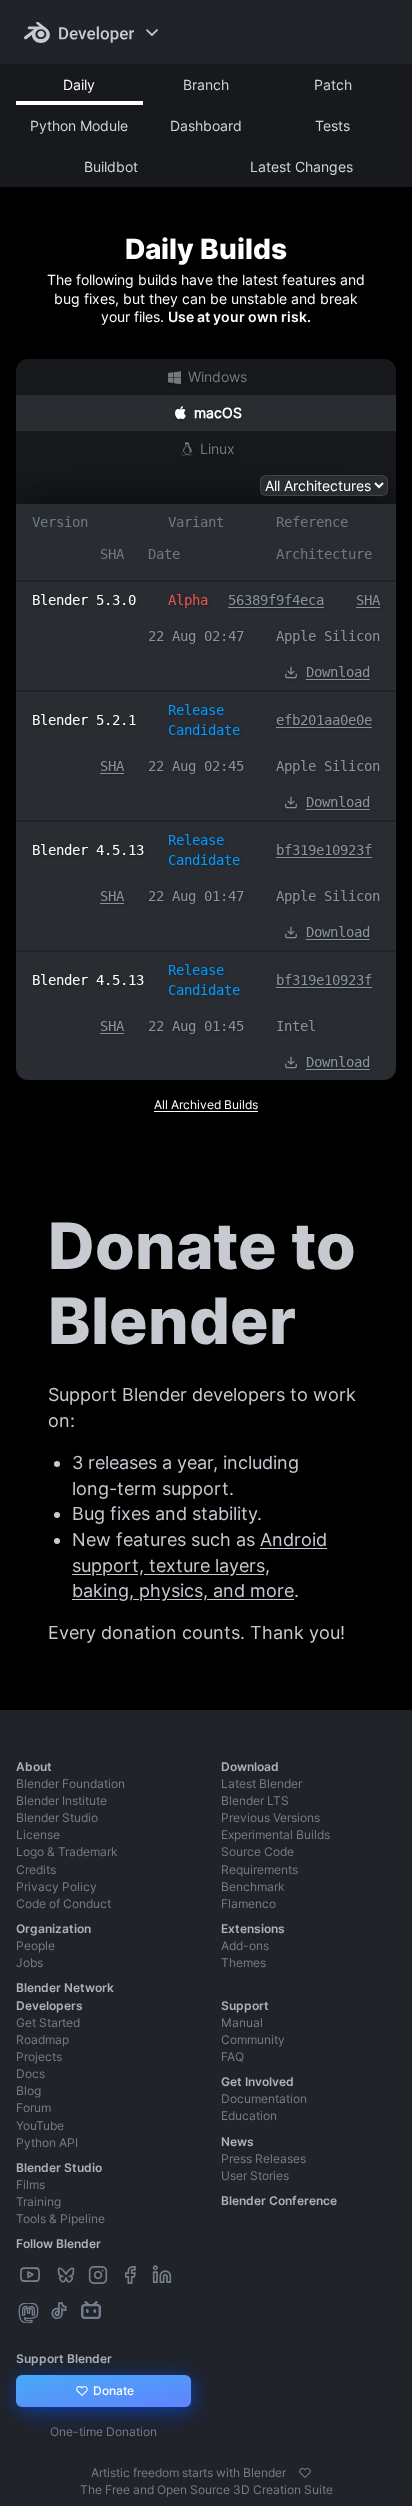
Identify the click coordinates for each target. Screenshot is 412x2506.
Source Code (257, 1851)
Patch (333, 84)
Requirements (259, 1869)
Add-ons (245, 1945)
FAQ (232, 2056)
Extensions (253, 1928)
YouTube (40, 2125)
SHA (368, 600)
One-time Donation (103, 2431)
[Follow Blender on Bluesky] (68, 2275)
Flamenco (248, 1903)
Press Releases (263, 2158)
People (35, 1945)
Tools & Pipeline (60, 2218)
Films (30, 2184)
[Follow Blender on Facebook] (132, 2275)
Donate (112, 2390)
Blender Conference (279, 2200)
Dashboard (206, 125)
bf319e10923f (324, 850)
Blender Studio (57, 1817)
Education (249, 2115)
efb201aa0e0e (324, 720)
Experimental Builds (275, 1834)
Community (253, 2039)
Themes (243, 1962)
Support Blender (64, 2358)
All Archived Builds (206, 1104)
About (34, 1766)
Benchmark (253, 1886)
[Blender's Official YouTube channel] (32, 2275)
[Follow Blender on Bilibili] (93, 2311)
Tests (332, 125)
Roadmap (42, 2039)
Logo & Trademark (67, 1851)
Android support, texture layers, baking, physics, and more (199, 1565)
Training (38, 2201)
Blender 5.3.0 (84, 600)
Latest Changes (301, 166)
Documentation (264, 2098)
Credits (36, 1869)
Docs (30, 2073)
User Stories (255, 2175)
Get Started (48, 2022)
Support (245, 2005)
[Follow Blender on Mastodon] (30, 2311)
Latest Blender (261, 1783)
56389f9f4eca (276, 600)
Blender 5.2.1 (84, 720)
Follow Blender (58, 2243)
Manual (242, 2022)
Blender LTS (255, 1800)
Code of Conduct (63, 1903)
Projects (39, 2056)
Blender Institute (61, 1800)
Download (338, 672)
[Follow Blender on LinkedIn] (164, 2275)
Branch (206, 84)
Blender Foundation (70, 1783)
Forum (33, 2107)
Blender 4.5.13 (88, 850)
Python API (47, 2142)
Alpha (188, 600)
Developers (49, 2005)
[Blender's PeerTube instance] (50, 2275)
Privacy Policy (56, 1886)
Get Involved (257, 2081)
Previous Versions (270, 1817)
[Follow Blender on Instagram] (100, 2275)
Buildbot (111, 166)
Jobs (29, 1962)
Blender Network (65, 1987)
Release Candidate (204, 720)
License (38, 1834)
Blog (28, 2090)
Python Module (79, 125)
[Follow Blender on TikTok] (61, 2311)
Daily (79, 84)
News (237, 2141)
